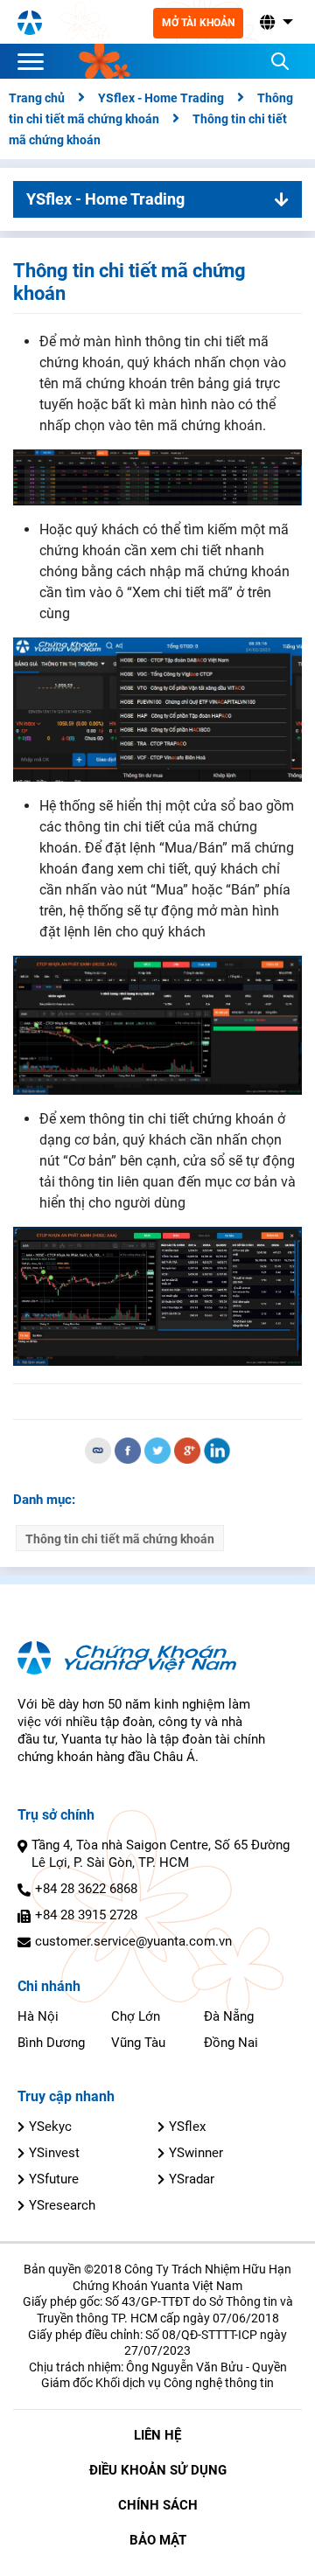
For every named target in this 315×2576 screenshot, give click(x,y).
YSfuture (54, 2179)
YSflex (187, 2127)
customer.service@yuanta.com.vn (133, 1941)
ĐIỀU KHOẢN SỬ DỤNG (158, 2470)
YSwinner (196, 2153)
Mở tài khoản (198, 23)
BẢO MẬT (158, 2540)
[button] (275, 22)
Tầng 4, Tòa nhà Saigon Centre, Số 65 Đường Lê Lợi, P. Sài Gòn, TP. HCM (161, 1854)
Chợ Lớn (136, 2016)
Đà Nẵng (229, 2016)
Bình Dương (51, 2043)
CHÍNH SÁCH (158, 2505)
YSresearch (62, 2205)
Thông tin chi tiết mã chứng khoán (120, 1539)
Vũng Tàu (138, 2043)
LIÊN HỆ (157, 2435)
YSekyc (50, 2127)
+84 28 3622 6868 (86, 1889)
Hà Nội (38, 2016)
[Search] (280, 61)
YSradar (192, 2179)
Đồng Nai (231, 2043)
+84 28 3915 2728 (86, 1915)
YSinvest (54, 2153)
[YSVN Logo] (30, 22)
